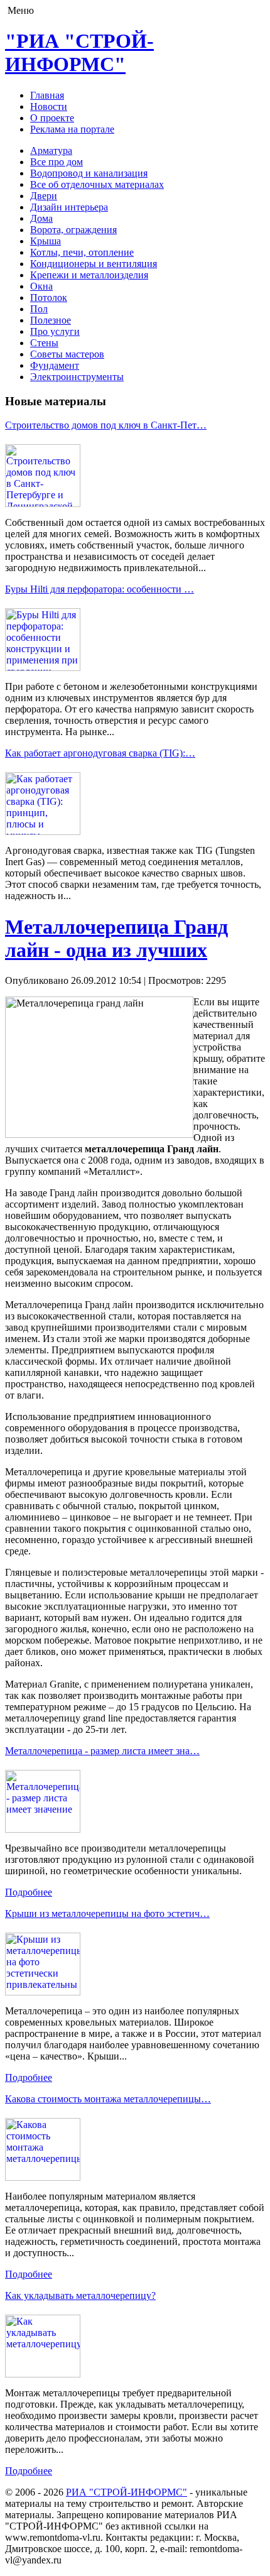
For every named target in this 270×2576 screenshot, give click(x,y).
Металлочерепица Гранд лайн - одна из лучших (116, 938)
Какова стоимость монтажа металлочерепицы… (108, 2099)
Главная (47, 95)
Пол (39, 309)
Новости (49, 106)
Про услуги (55, 331)
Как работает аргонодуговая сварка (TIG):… (100, 753)
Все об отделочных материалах (97, 184)
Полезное (51, 320)
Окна (41, 286)
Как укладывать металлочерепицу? (80, 2295)
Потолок (49, 297)
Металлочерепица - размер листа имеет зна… (102, 1751)
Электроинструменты (77, 377)
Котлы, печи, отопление (82, 252)
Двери (44, 196)
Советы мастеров (67, 354)
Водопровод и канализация (89, 173)
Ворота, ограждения (73, 230)
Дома (41, 218)
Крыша (46, 241)
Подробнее (29, 1892)
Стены (44, 343)
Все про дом (57, 162)
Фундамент (55, 365)
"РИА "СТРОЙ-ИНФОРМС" (79, 52)
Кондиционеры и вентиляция (94, 264)
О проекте (52, 118)
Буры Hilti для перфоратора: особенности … (100, 589)
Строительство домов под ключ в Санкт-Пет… (106, 425)
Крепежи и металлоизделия (89, 275)
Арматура (51, 150)
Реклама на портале (72, 129)
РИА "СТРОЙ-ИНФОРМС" (127, 2492)
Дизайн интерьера (69, 207)
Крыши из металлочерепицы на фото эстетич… (107, 1913)
